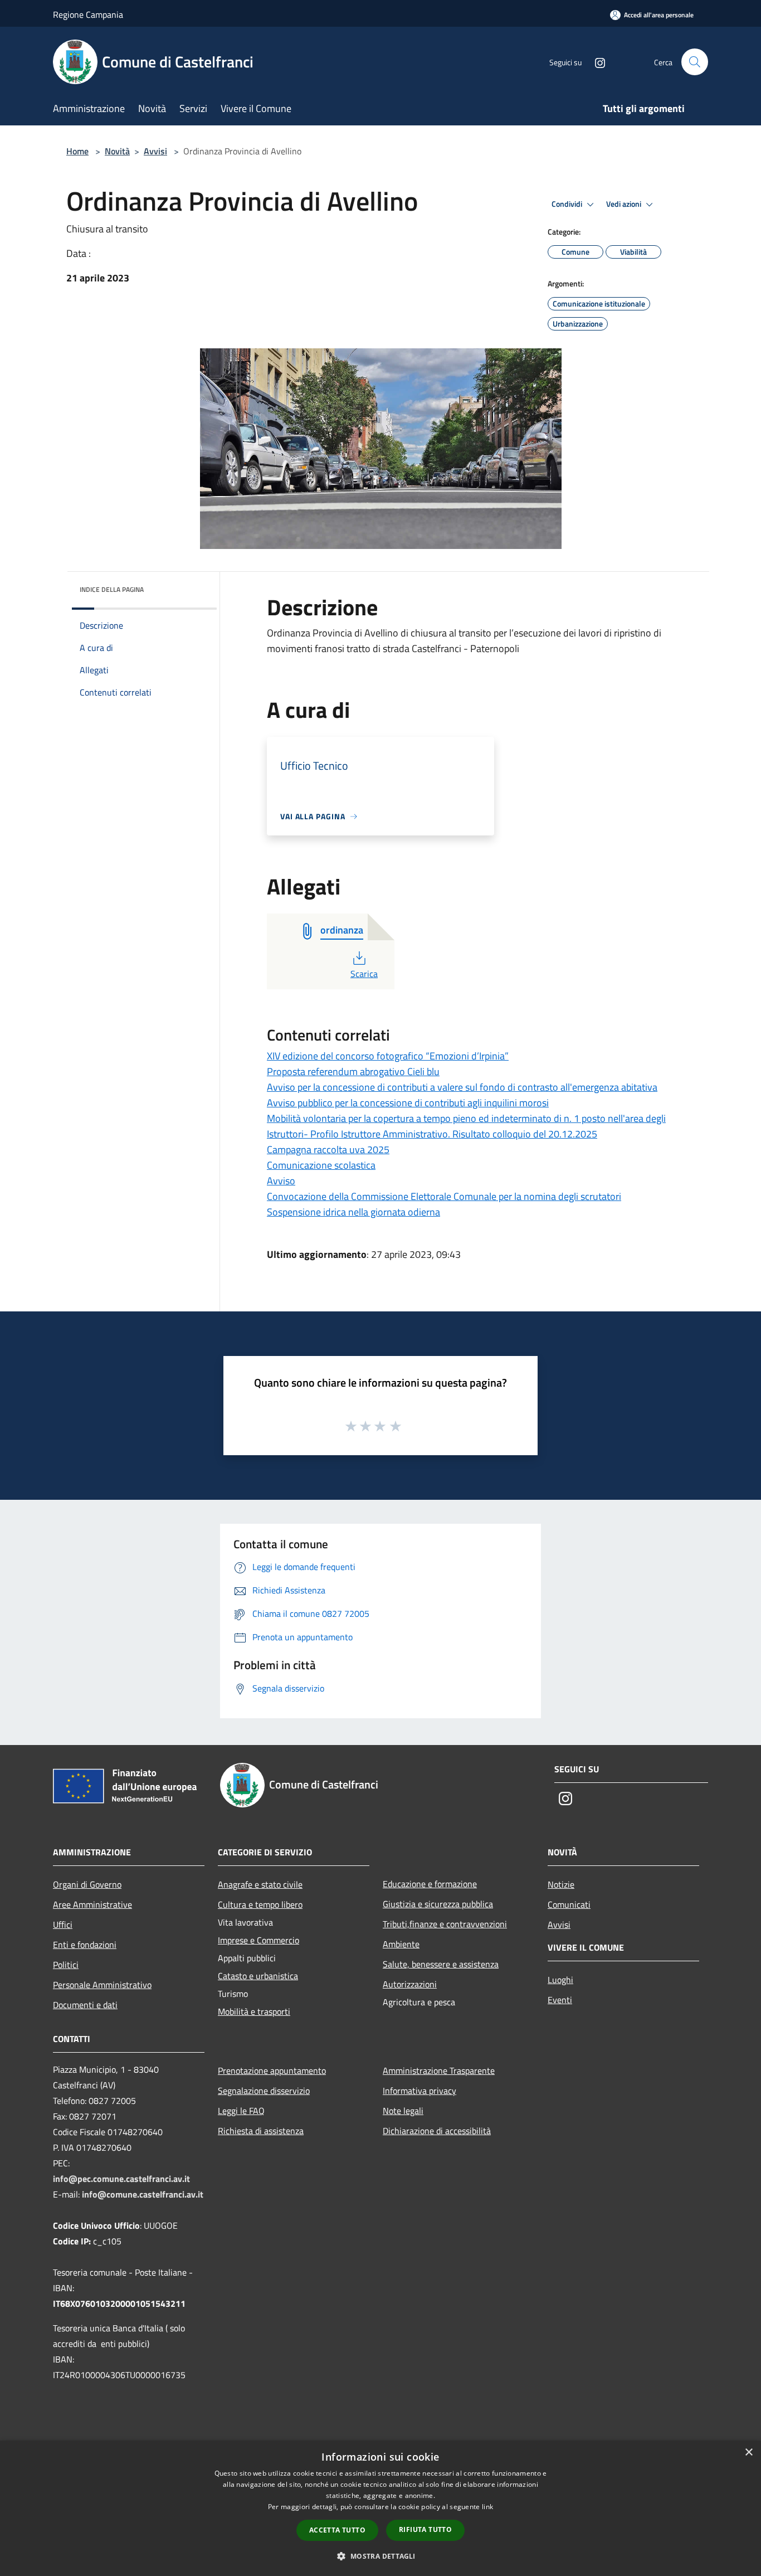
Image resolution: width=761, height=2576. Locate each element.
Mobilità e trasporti (254, 2011)
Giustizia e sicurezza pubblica (438, 1904)
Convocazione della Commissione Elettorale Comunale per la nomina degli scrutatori (444, 1196)
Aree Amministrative (92, 1904)
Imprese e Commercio (258, 1940)
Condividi (568, 204)
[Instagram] (596, 62)
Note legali (403, 2111)
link (487, 2507)
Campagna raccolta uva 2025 (328, 1150)
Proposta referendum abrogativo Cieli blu (353, 1071)
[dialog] (380, 2508)
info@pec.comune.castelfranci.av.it (121, 2179)
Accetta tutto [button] (337, 2530)
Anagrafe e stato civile (260, 1884)
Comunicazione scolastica (321, 1165)
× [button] (748, 2453)
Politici (66, 1965)
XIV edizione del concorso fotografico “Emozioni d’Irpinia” (388, 1056)
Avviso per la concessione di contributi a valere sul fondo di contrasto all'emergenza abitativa (462, 1087)
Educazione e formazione (430, 1884)
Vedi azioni (625, 204)
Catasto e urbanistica (258, 1976)
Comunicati (569, 1904)
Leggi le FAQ (241, 2111)
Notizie (561, 1884)
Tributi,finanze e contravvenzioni (445, 1924)
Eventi (560, 2000)
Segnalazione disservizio (264, 2091)
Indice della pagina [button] (112, 589)
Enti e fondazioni (85, 1945)
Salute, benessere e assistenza (441, 1964)
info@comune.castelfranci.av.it (143, 2194)
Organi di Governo (87, 1884)
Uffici (63, 1924)
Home (77, 151)
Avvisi (155, 151)
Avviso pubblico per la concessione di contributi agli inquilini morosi (408, 1103)
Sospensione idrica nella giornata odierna (353, 1212)
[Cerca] (695, 62)
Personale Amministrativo (102, 1985)
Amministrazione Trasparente (439, 2070)
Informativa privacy (419, 2091)
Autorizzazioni (410, 1984)
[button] (380, 2556)
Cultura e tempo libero (260, 1904)
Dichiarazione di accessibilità (437, 2131)
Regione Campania (88, 14)
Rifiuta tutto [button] (425, 2529)
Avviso (281, 1181)
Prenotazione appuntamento (272, 2070)
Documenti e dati (85, 2005)
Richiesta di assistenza (261, 2131)
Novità (117, 151)
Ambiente (401, 1944)
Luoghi (560, 1980)
